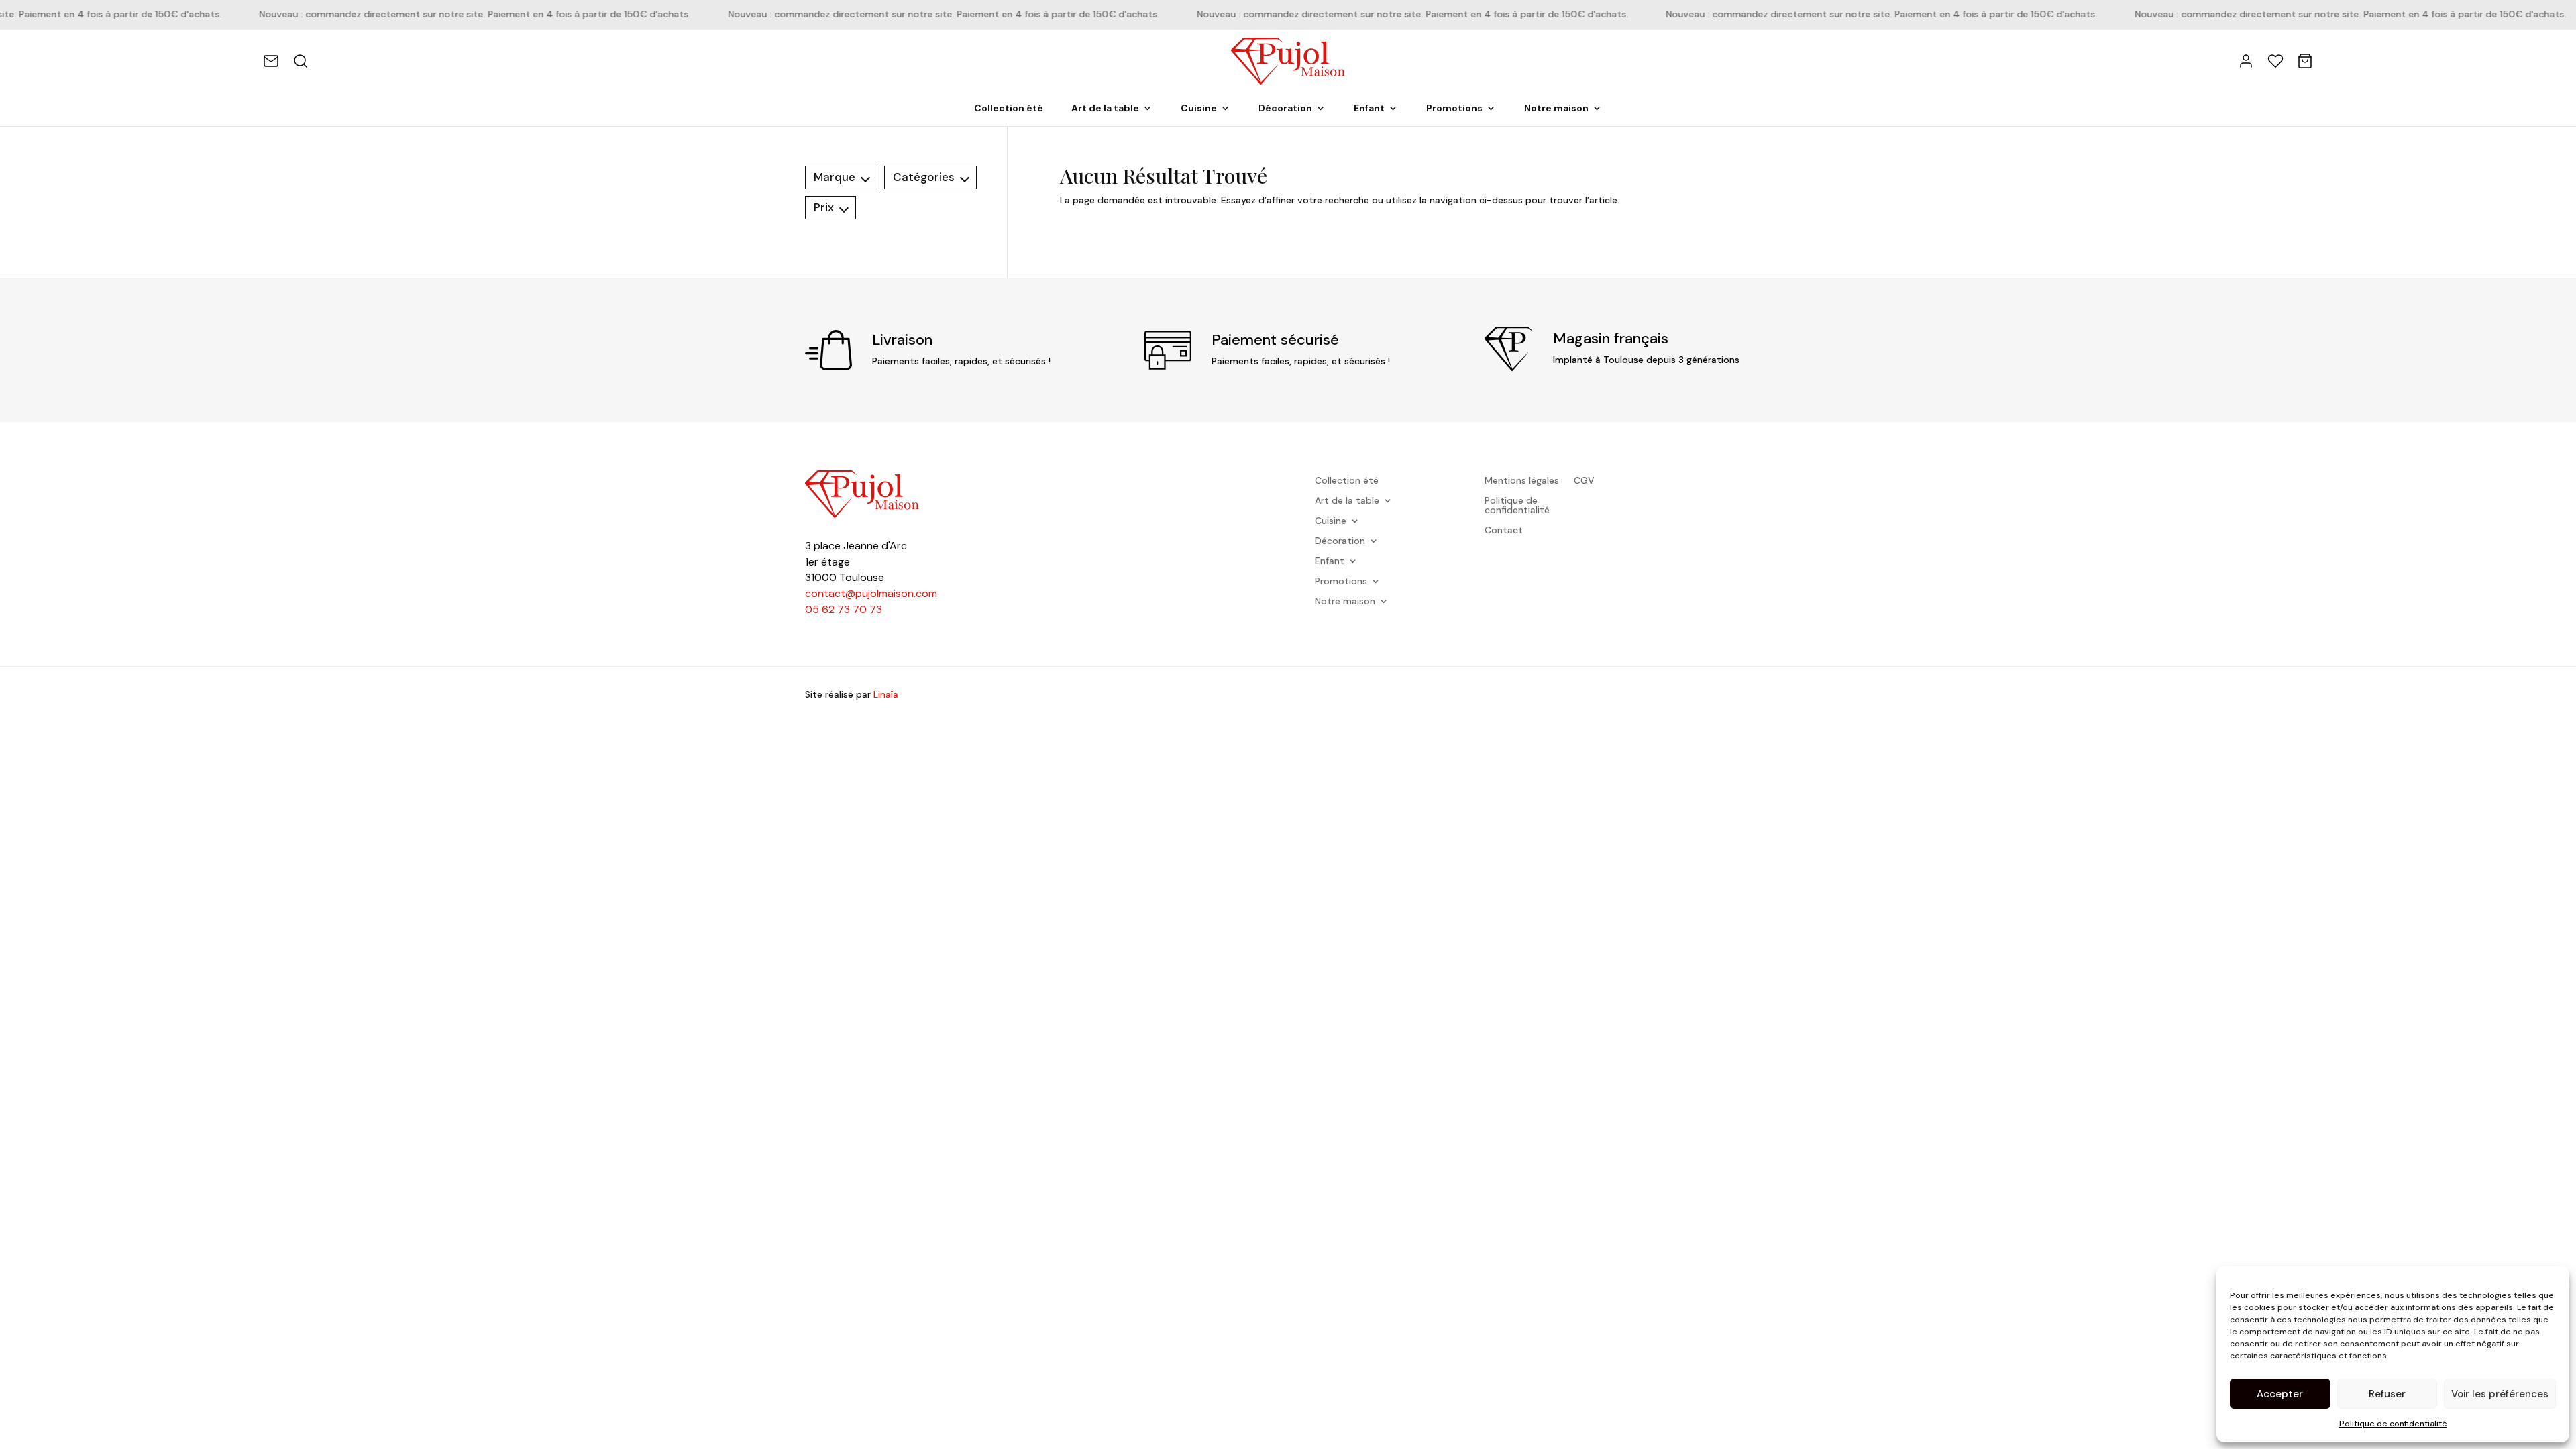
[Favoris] (2275, 61)
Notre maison (1556, 109)
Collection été (1009, 109)
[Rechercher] (301, 61)
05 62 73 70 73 (844, 609)
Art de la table (1105, 109)
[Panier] (2305, 61)
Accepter (2280, 1394)
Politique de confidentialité (2393, 1424)
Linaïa (886, 694)
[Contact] (271, 61)
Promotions (1454, 109)
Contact (1504, 531)
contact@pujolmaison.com (871, 593)
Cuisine (1199, 109)
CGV (1584, 481)
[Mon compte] (2246, 61)
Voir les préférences (2500, 1394)
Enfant (1369, 109)
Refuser (2387, 1394)
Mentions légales (1522, 481)
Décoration (1285, 109)
